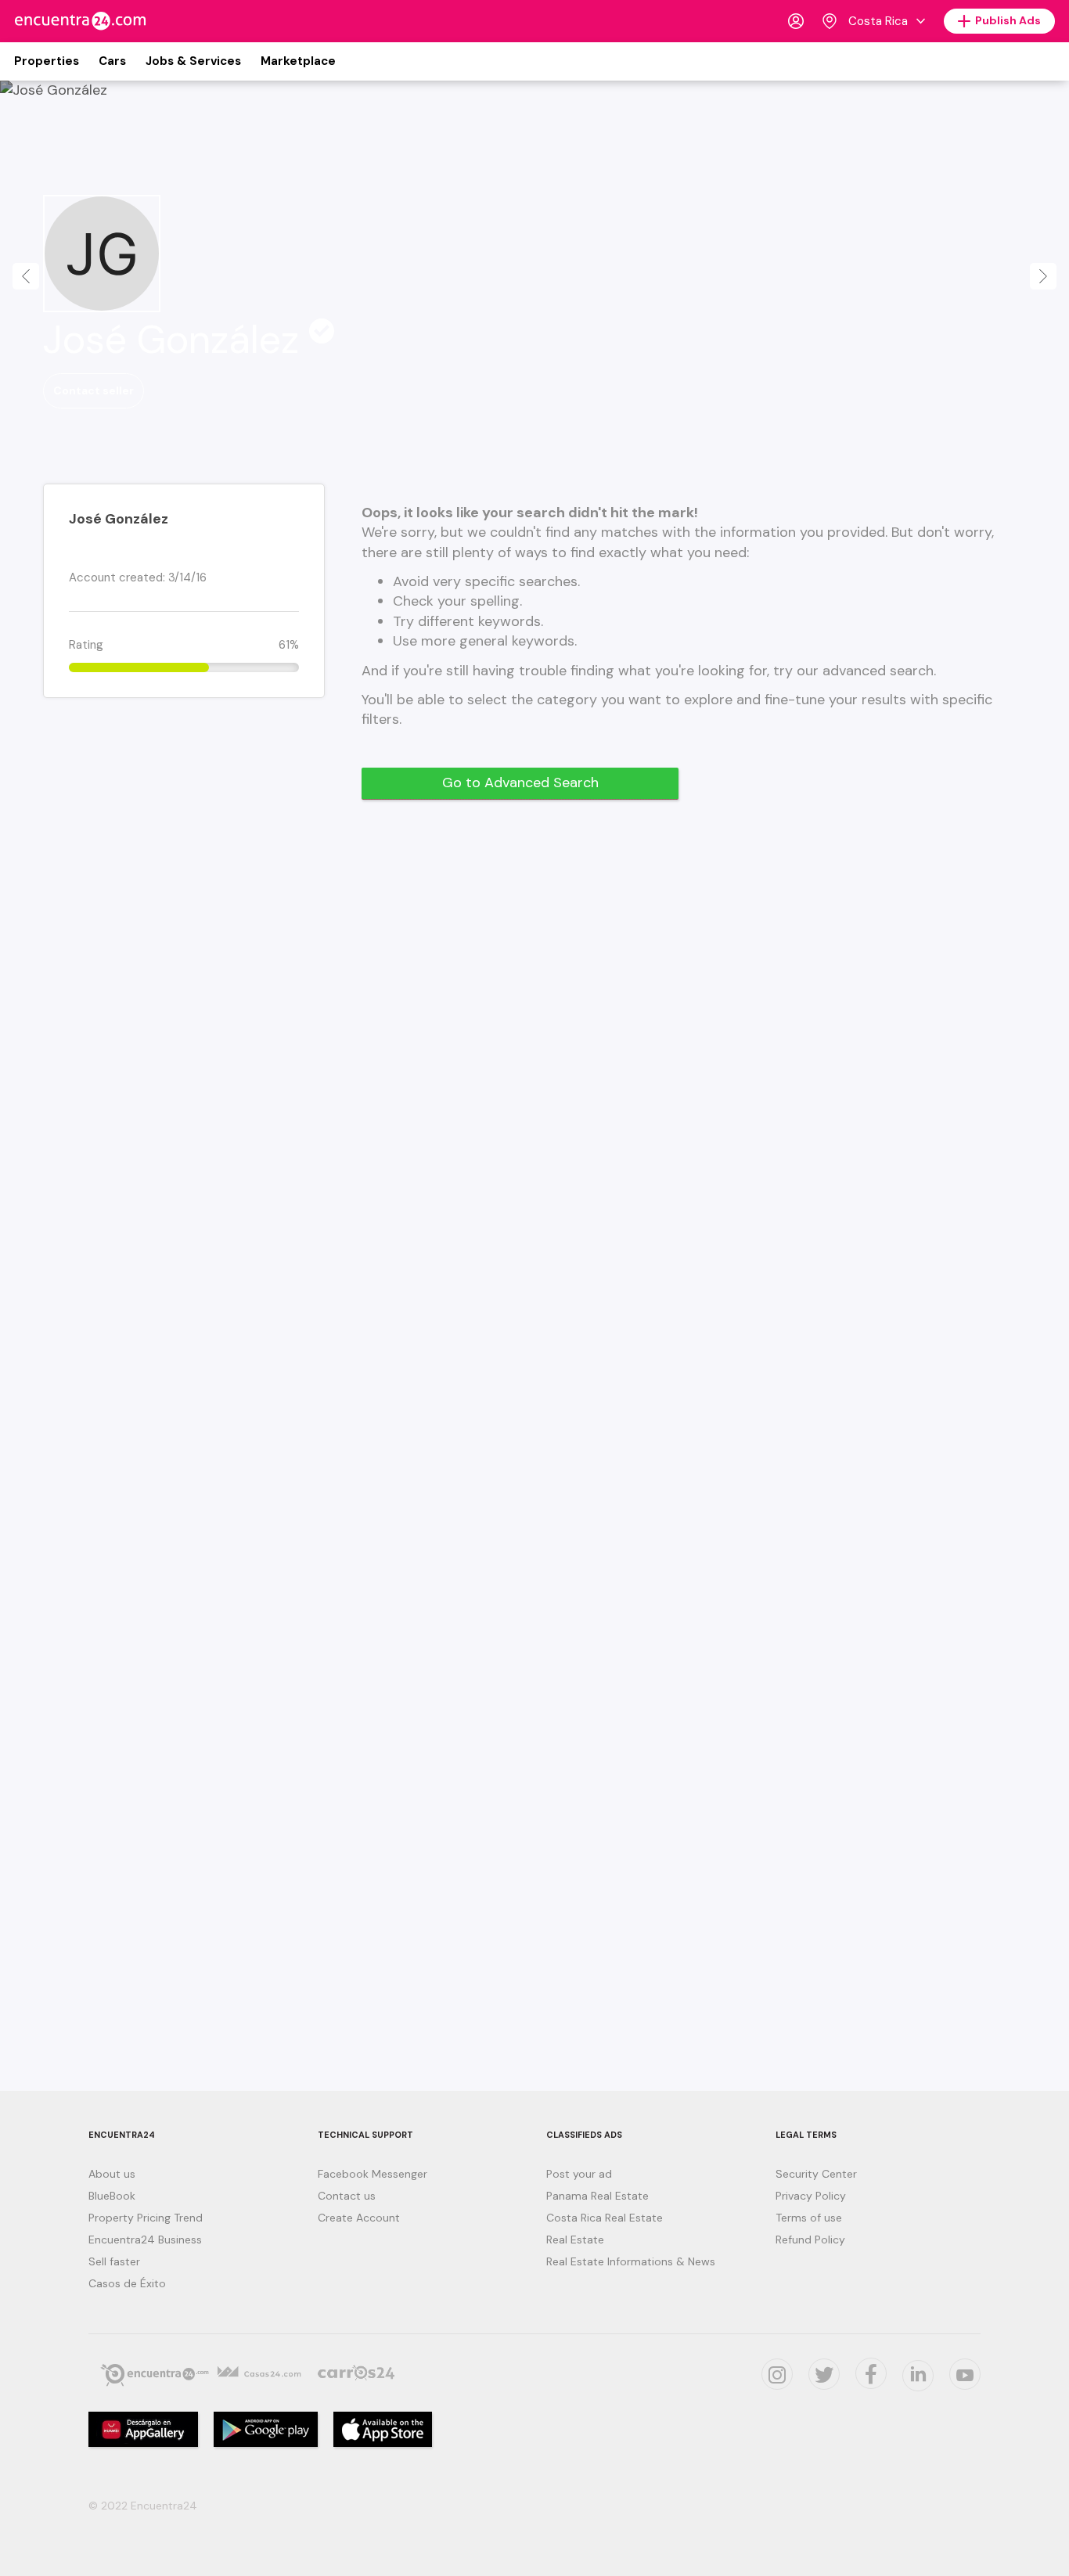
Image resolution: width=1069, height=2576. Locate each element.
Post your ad (579, 2174)
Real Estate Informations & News (631, 2261)
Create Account (359, 2218)
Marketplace (298, 61)
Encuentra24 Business (145, 2240)
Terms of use (809, 2218)
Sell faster (114, 2261)
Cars (112, 61)
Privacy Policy (811, 2196)
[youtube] (965, 2374)
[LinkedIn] (918, 2376)
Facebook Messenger (373, 2174)
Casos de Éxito (127, 2283)
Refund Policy (810, 2240)
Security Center (816, 2174)
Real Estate (575, 2240)
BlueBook (112, 2196)
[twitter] (824, 2374)
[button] (26, 276)
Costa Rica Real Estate (605, 2218)
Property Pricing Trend (146, 2218)
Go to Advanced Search (520, 783)
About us (112, 2174)
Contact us (347, 2196)
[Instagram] (777, 2374)
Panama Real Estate (597, 2196)
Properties (47, 61)
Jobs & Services (193, 61)
